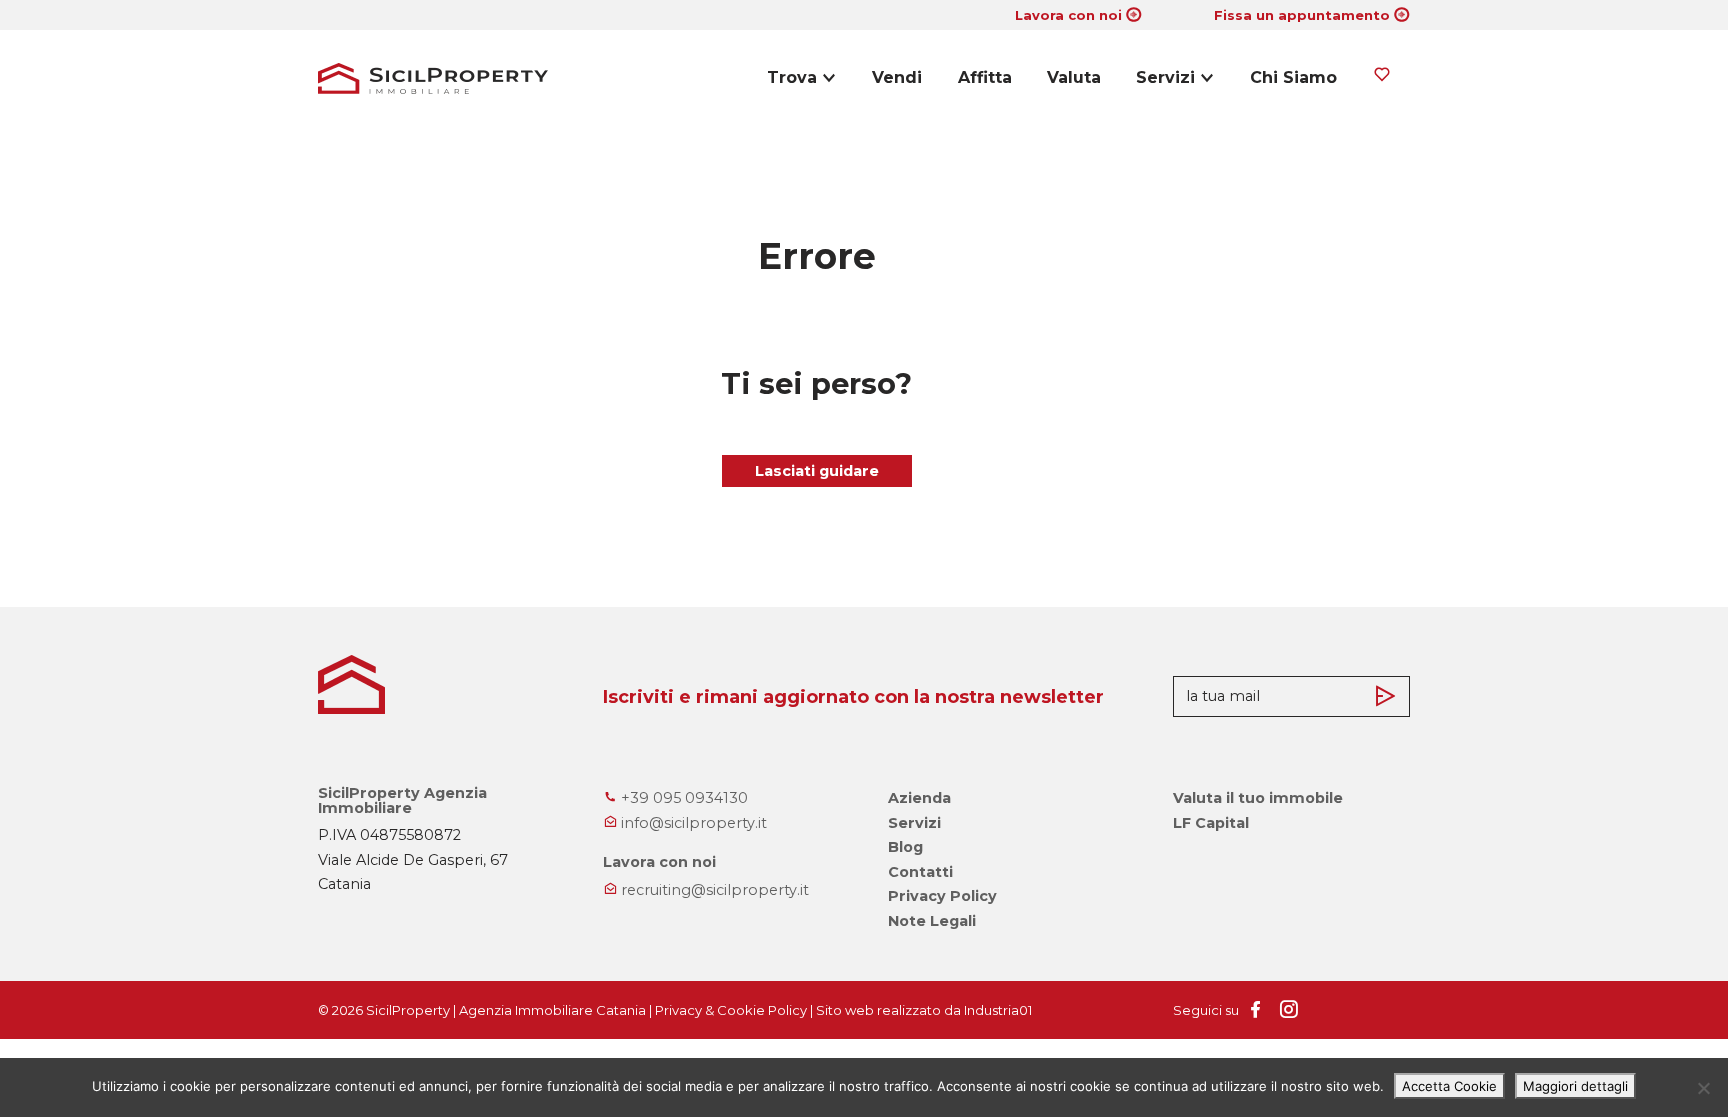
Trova (792, 77)
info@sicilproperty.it (692, 823)
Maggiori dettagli (1575, 1086)
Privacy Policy (942, 896)
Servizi (1165, 77)
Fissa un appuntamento (1302, 15)
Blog (905, 847)
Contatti (920, 872)
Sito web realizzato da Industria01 (924, 1010)
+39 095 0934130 (682, 798)
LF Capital (1211, 823)
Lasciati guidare (817, 471)
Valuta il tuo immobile (1258, 798)
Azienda (919, 798)
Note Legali (932, 921)
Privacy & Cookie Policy (731, 1010)
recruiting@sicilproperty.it (713, 890)
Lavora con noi (1068, 15)
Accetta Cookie (1449, 1086)
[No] (1703, 1088)
